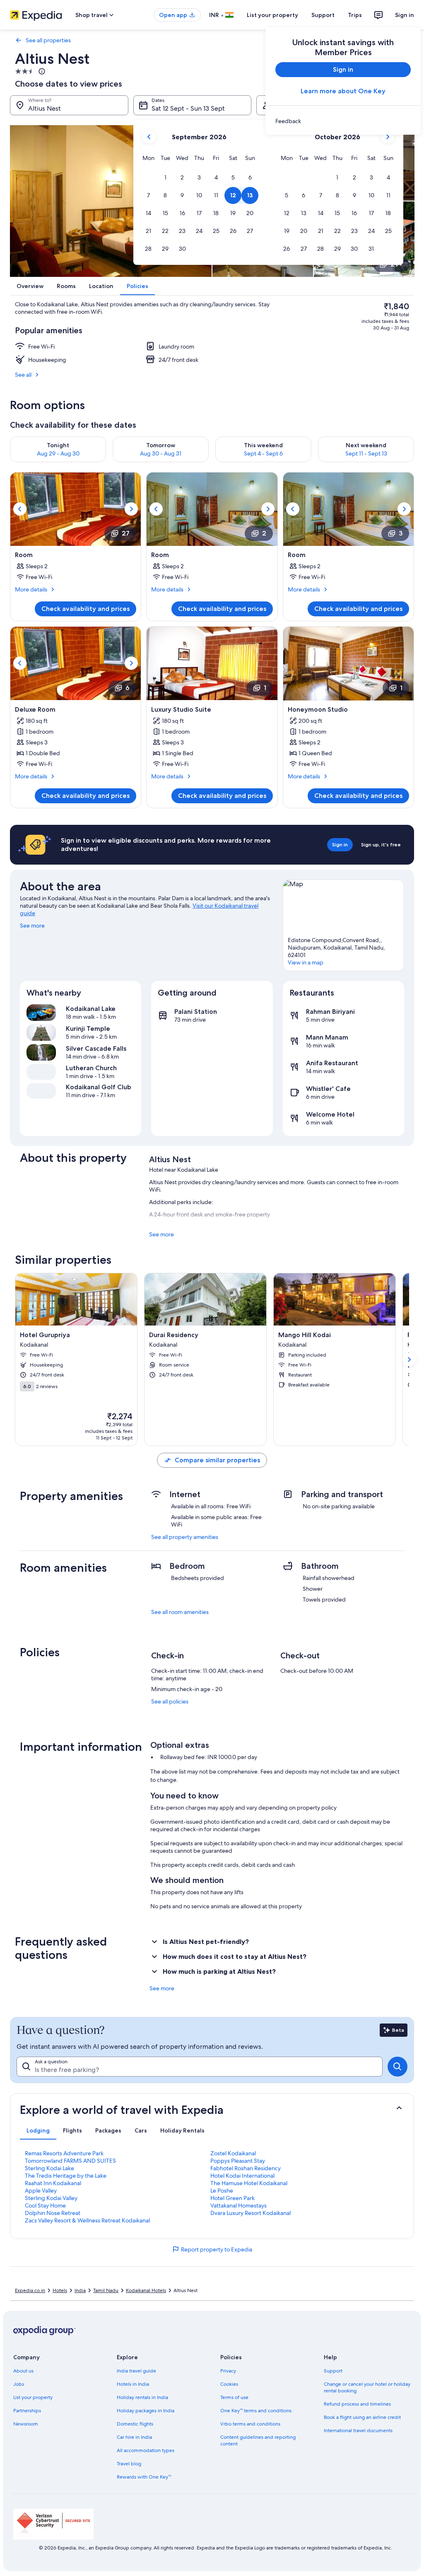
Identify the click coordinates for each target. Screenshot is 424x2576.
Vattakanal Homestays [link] (238, 2205)
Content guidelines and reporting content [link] (258, 2440)
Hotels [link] (60, 2290)
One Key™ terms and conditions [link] (256, 2411)
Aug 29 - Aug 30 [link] (58, 453)
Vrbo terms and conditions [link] (250, 2424)
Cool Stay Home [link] (45, 2205)
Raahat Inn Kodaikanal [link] (53, 2183)
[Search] (397, 2067)
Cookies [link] (229, 2384)
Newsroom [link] (26, 2424)
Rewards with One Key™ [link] (144, 2477)
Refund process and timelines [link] (357, 2404)
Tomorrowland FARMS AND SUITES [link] (70, 2161)
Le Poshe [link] (222, 2191)
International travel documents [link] (358, 2431)
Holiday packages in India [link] (146, 2411)
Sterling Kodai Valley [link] (51, 2198)
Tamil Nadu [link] (106, 2290)
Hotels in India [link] (133, 2384)
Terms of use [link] (234, 2397)
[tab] (38, 2130)
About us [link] (23, 2371)
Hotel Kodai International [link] (242, 2176)
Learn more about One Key (343, 91)
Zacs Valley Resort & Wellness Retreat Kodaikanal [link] (87, 2220)
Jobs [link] (19, 2384)
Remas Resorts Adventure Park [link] (64, 2153)
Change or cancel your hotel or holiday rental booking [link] (367, 2387)
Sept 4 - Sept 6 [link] (263, 453)
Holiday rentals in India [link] (142, 2397)
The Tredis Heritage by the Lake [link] (66, 2176)
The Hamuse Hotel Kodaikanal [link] (249, 2183)
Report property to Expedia (217, 2249)
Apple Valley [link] (41, 2191)
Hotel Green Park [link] (232, 2198)
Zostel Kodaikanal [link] (233, 2153)
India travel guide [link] (136, 2371)
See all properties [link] (48, 40)
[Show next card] (409, 1359)
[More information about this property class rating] (41, 71)
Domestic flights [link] (135, 2424)
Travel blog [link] (129, 2464)
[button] (165, 178)
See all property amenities (185, 1537)
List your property (272, 15)
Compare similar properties (217, 1460)
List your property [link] (33, 2397)
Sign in (405, 15)
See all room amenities (180, 1612)
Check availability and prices (86, 609)
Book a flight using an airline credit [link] (362, 2417)
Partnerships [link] (27, 2411)
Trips (355, 15)
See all (23, 375)
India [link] (80, 2290)
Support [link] (333, 2371)
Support (323, 15)
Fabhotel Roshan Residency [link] (246, 2168)
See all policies (170, 1701)
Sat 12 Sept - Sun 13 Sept (188, 108)
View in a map (306, 962)
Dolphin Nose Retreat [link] (53, 2213)
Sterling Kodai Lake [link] (49, 2168)
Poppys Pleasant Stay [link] (238, 2161)
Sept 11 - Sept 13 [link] (366, 453)
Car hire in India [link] (134, 2437)
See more (32, 926)
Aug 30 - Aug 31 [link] (161, 453)
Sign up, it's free (381, 845)
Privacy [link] (228, 2371)
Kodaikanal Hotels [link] (146, 2290)
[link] (343, 121)
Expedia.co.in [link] (30, 2290)
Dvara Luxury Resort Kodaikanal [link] (251, 2213)
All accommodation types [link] (146, 2450)
